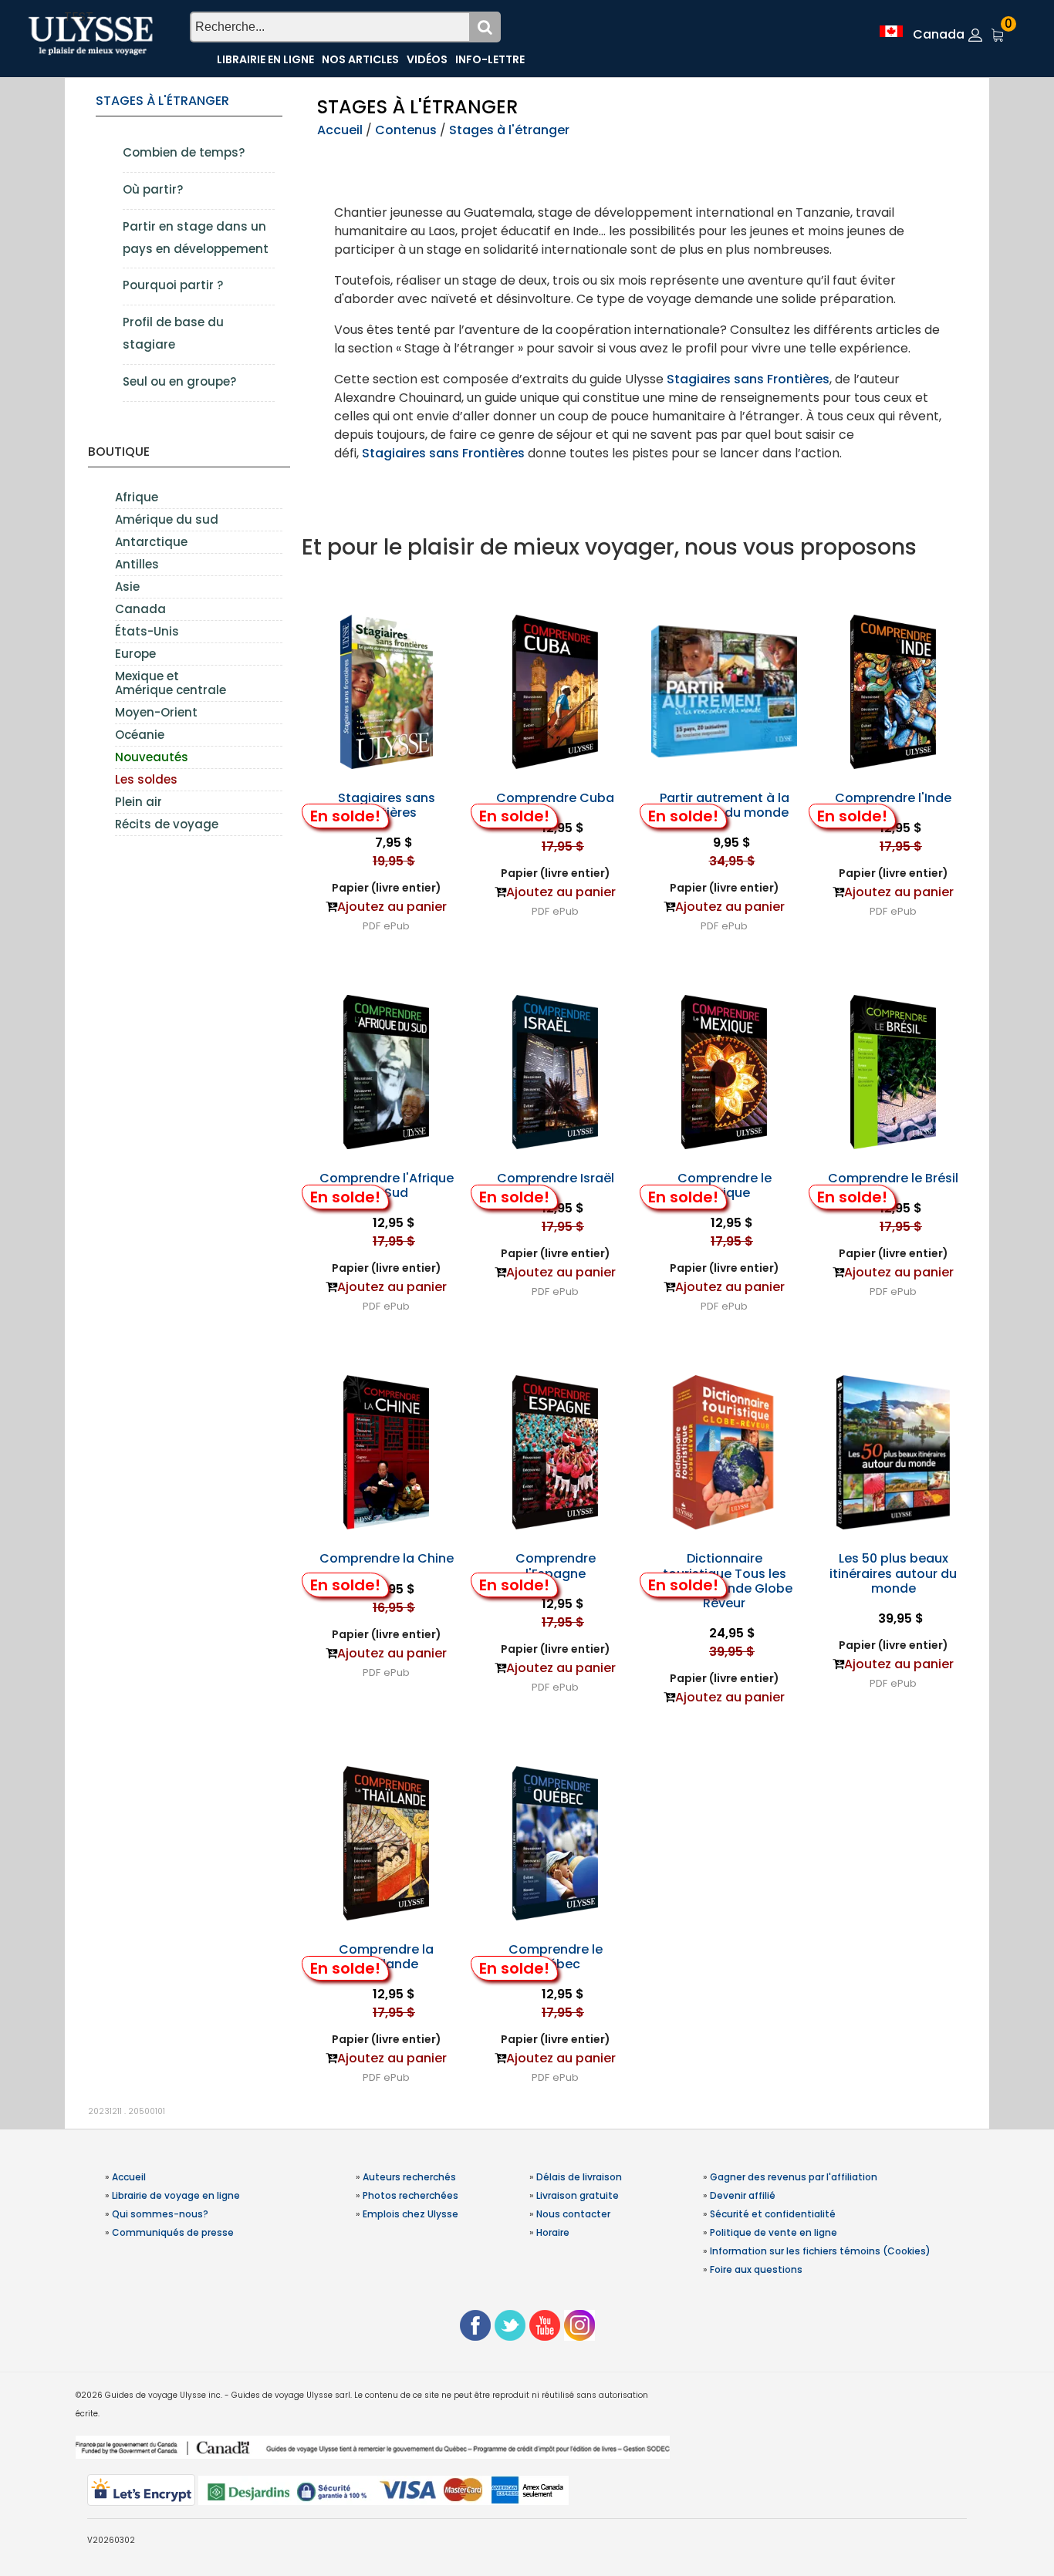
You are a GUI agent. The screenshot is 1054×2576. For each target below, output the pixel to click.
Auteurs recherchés (409, 2177)
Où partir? (153, 189)
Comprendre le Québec (556, 1957)
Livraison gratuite (578, 2195)
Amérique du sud (167, 519)
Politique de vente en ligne (774, 2232)
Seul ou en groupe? (179, 381)
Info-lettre (490, 59)
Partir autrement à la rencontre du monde (725, 805)
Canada (140, 609)
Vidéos (427, 59)
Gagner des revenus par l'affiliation (794, 2177)
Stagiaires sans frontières (387, 805)
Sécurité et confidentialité (773, 2214)
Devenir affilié (743, 2195)
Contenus (406, 130)
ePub (397, 926)
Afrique (137, 497)
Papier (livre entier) (387, 888)
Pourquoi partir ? (173, 285)
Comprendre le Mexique (725, 1185)
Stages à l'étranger (162, 101)
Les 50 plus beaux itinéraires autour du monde (893, 1573)
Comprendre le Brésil (893, 1178)
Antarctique (151, 542)
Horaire (553, 2232)
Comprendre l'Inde (893, 798)
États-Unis (147, 631)
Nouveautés (152, 757)
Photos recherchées (410, 2195)
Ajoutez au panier (392, 907)
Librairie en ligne (265, 59)
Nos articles (360, 59)
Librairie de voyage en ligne (176, 2195)
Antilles (137, 564)
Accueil (340, 130)
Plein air (139, 802)
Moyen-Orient (156, 712)
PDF (372, 926)
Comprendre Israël (556, 1178)
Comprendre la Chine (387, 1558)
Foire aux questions (756, 2269)
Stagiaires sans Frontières (748, 379)
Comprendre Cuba (555, 798)
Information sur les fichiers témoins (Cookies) (820, 2251)
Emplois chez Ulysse (410, 2214)
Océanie (140, 735)
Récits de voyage (167, 824)
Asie (127, 587)
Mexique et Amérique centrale (171, 683)
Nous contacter (573, 2214)
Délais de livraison (579, 2177)
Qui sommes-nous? (160, 2214)
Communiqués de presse (173, 2232)
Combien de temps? (184, 152)
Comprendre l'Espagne (556, 1566)
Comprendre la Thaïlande (386, 1957)
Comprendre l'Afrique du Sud (387, 1185)
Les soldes (146, 779)
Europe (135, 654)
